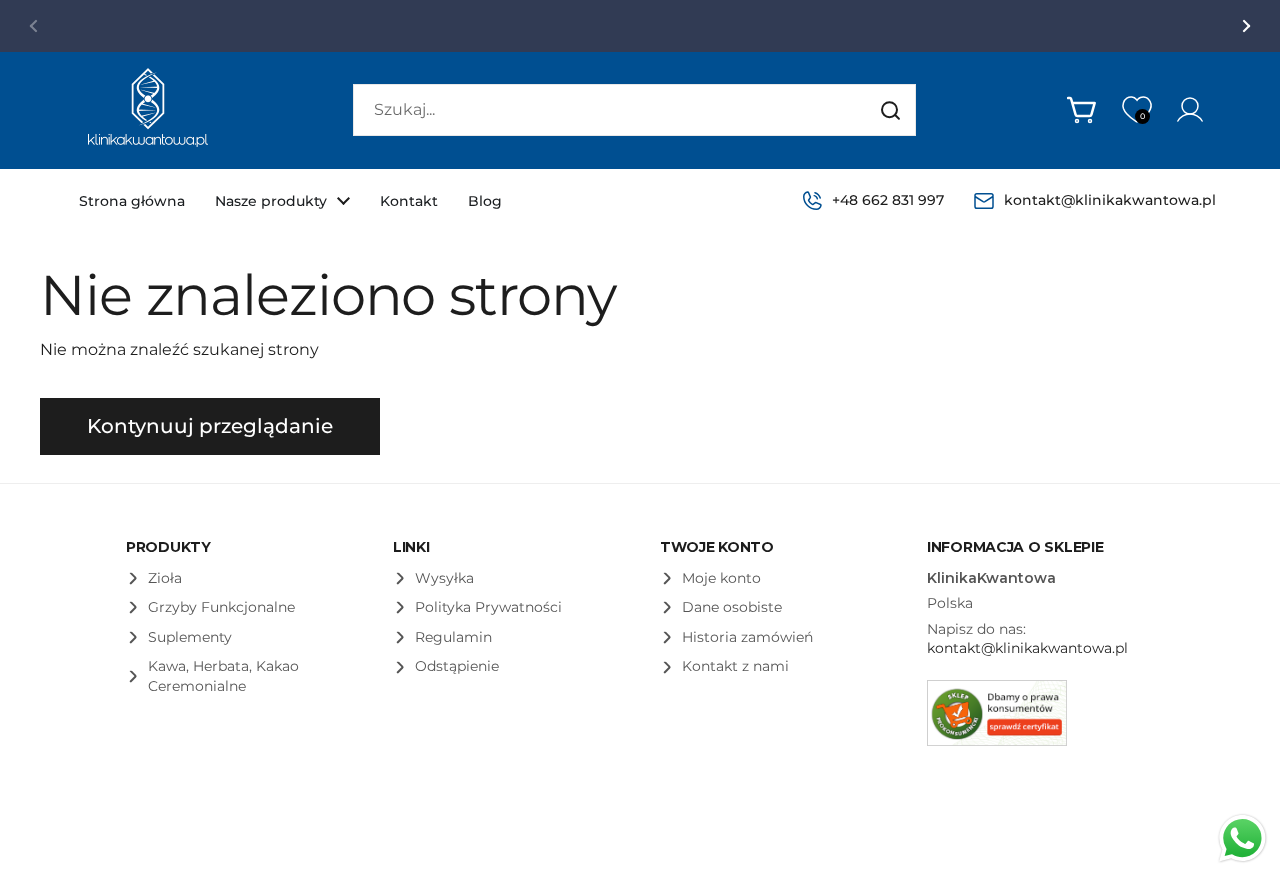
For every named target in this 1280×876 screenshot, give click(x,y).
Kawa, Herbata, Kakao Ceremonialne (223, 676)
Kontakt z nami (735, 666)
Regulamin (453, 637)
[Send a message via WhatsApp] (1242, 838)
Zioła (165, 578)
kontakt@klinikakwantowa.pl (1027, 648)
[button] (1083, 110)
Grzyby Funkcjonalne (221, 607)
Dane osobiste (732, 607)
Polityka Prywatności (488, 607)
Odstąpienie (457, 666)
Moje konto (721, 578)
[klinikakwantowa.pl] (148, 110)
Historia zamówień (747, 637)
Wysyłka (444, 578)
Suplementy (190, 637)
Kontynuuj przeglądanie (210, 426)
